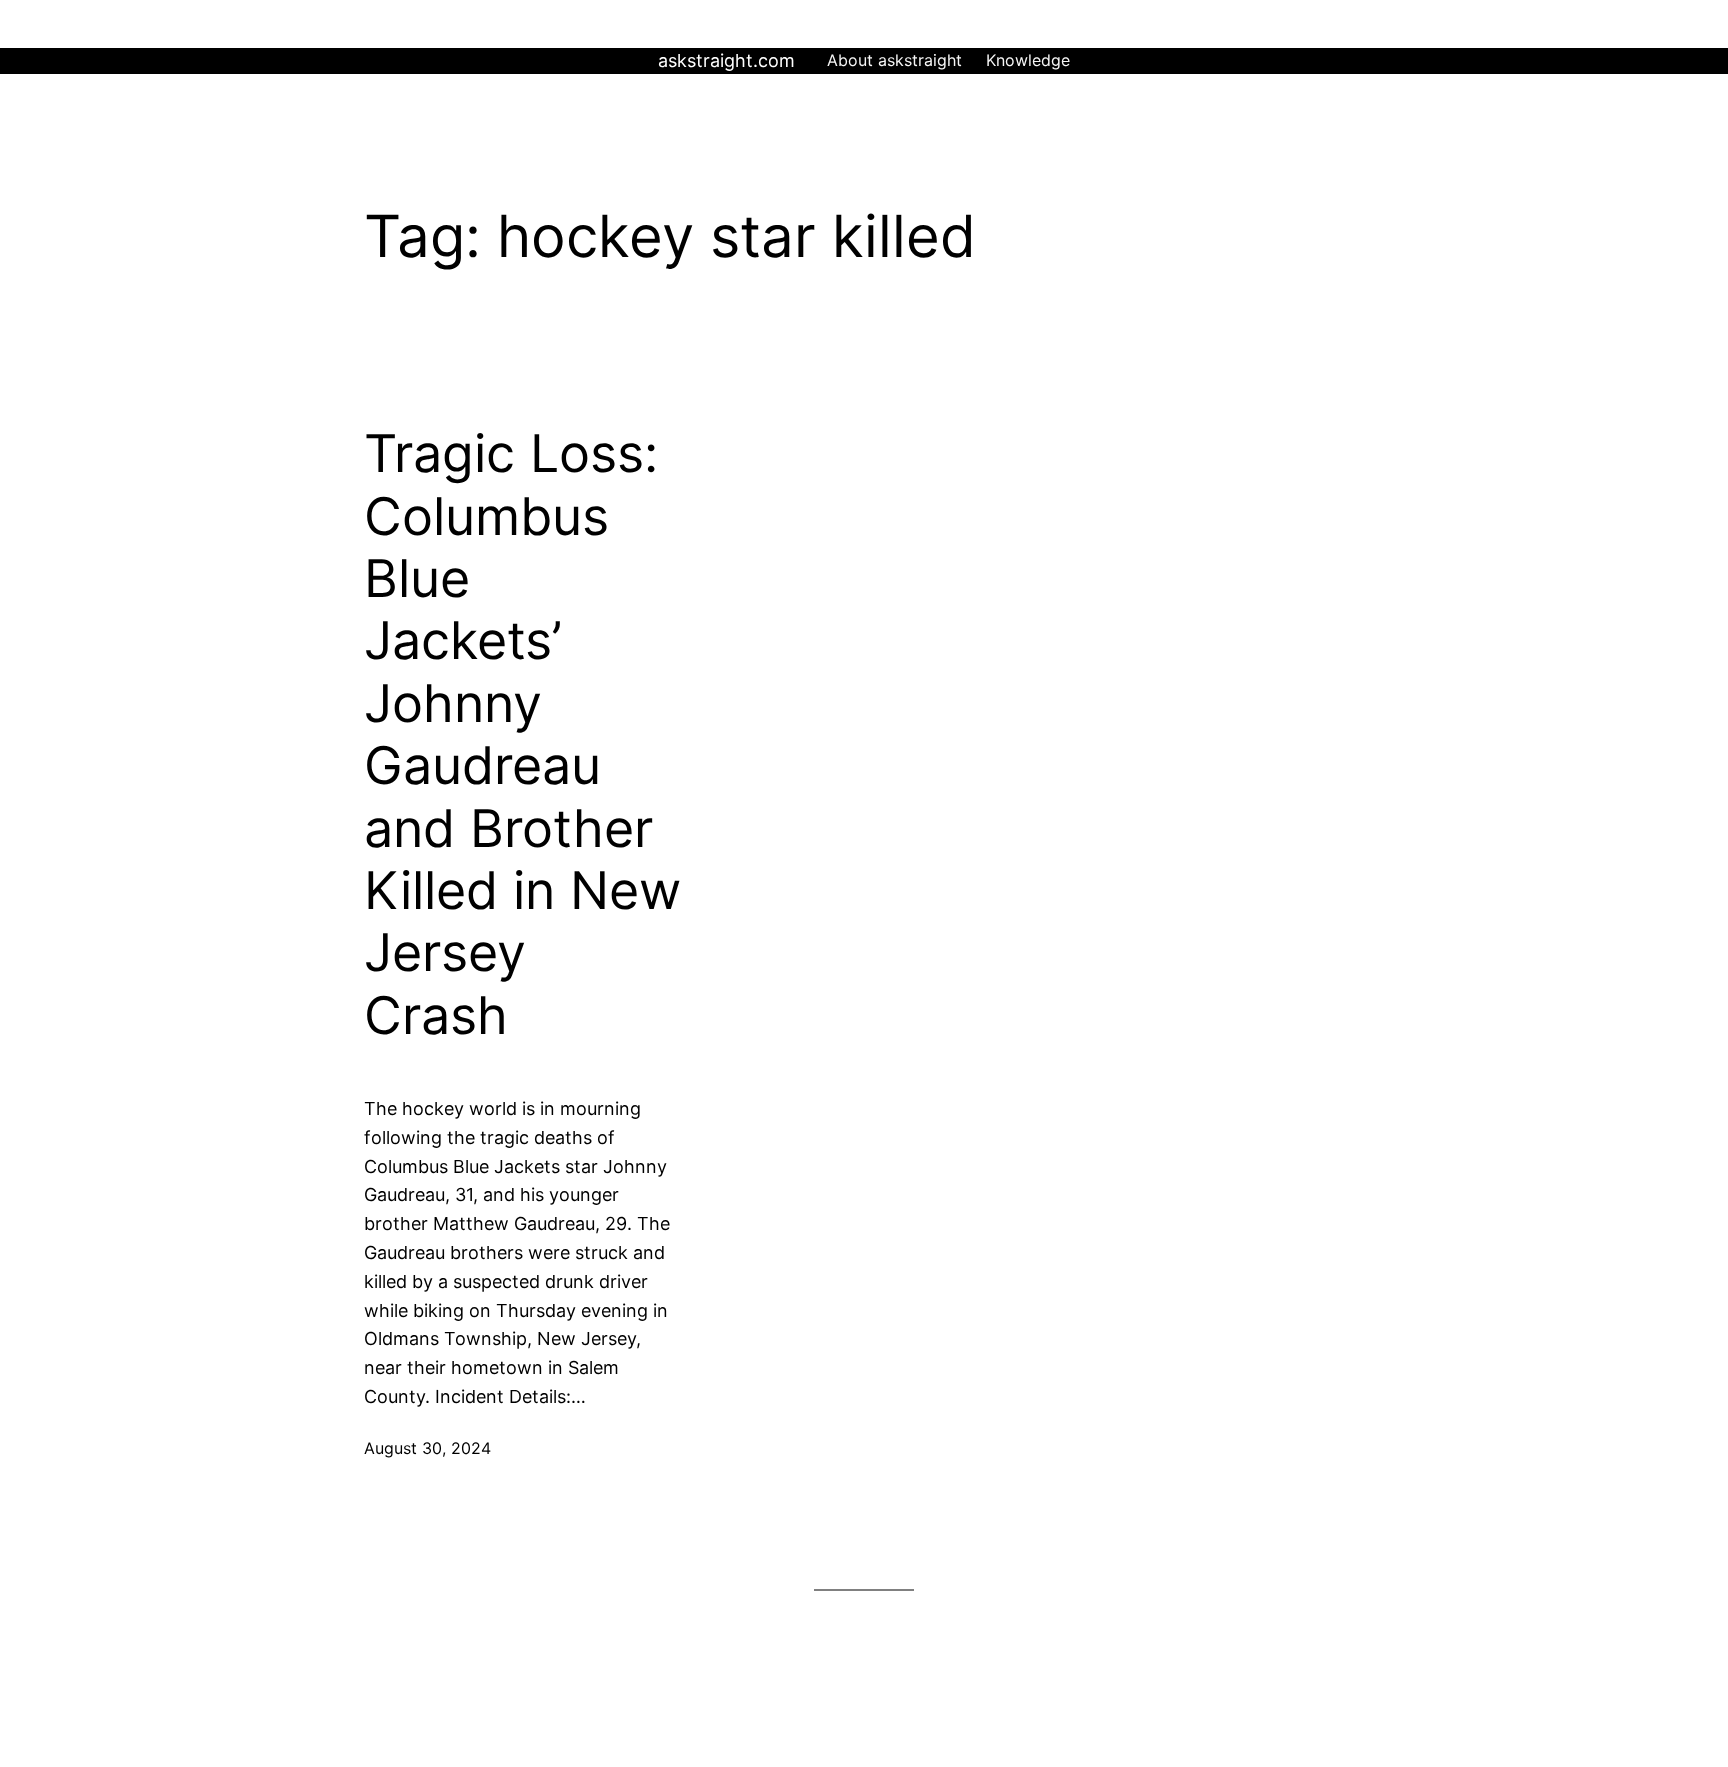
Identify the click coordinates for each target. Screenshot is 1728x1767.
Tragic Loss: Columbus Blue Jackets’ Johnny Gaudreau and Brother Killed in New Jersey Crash (522, 735)
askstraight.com (726, 60)
